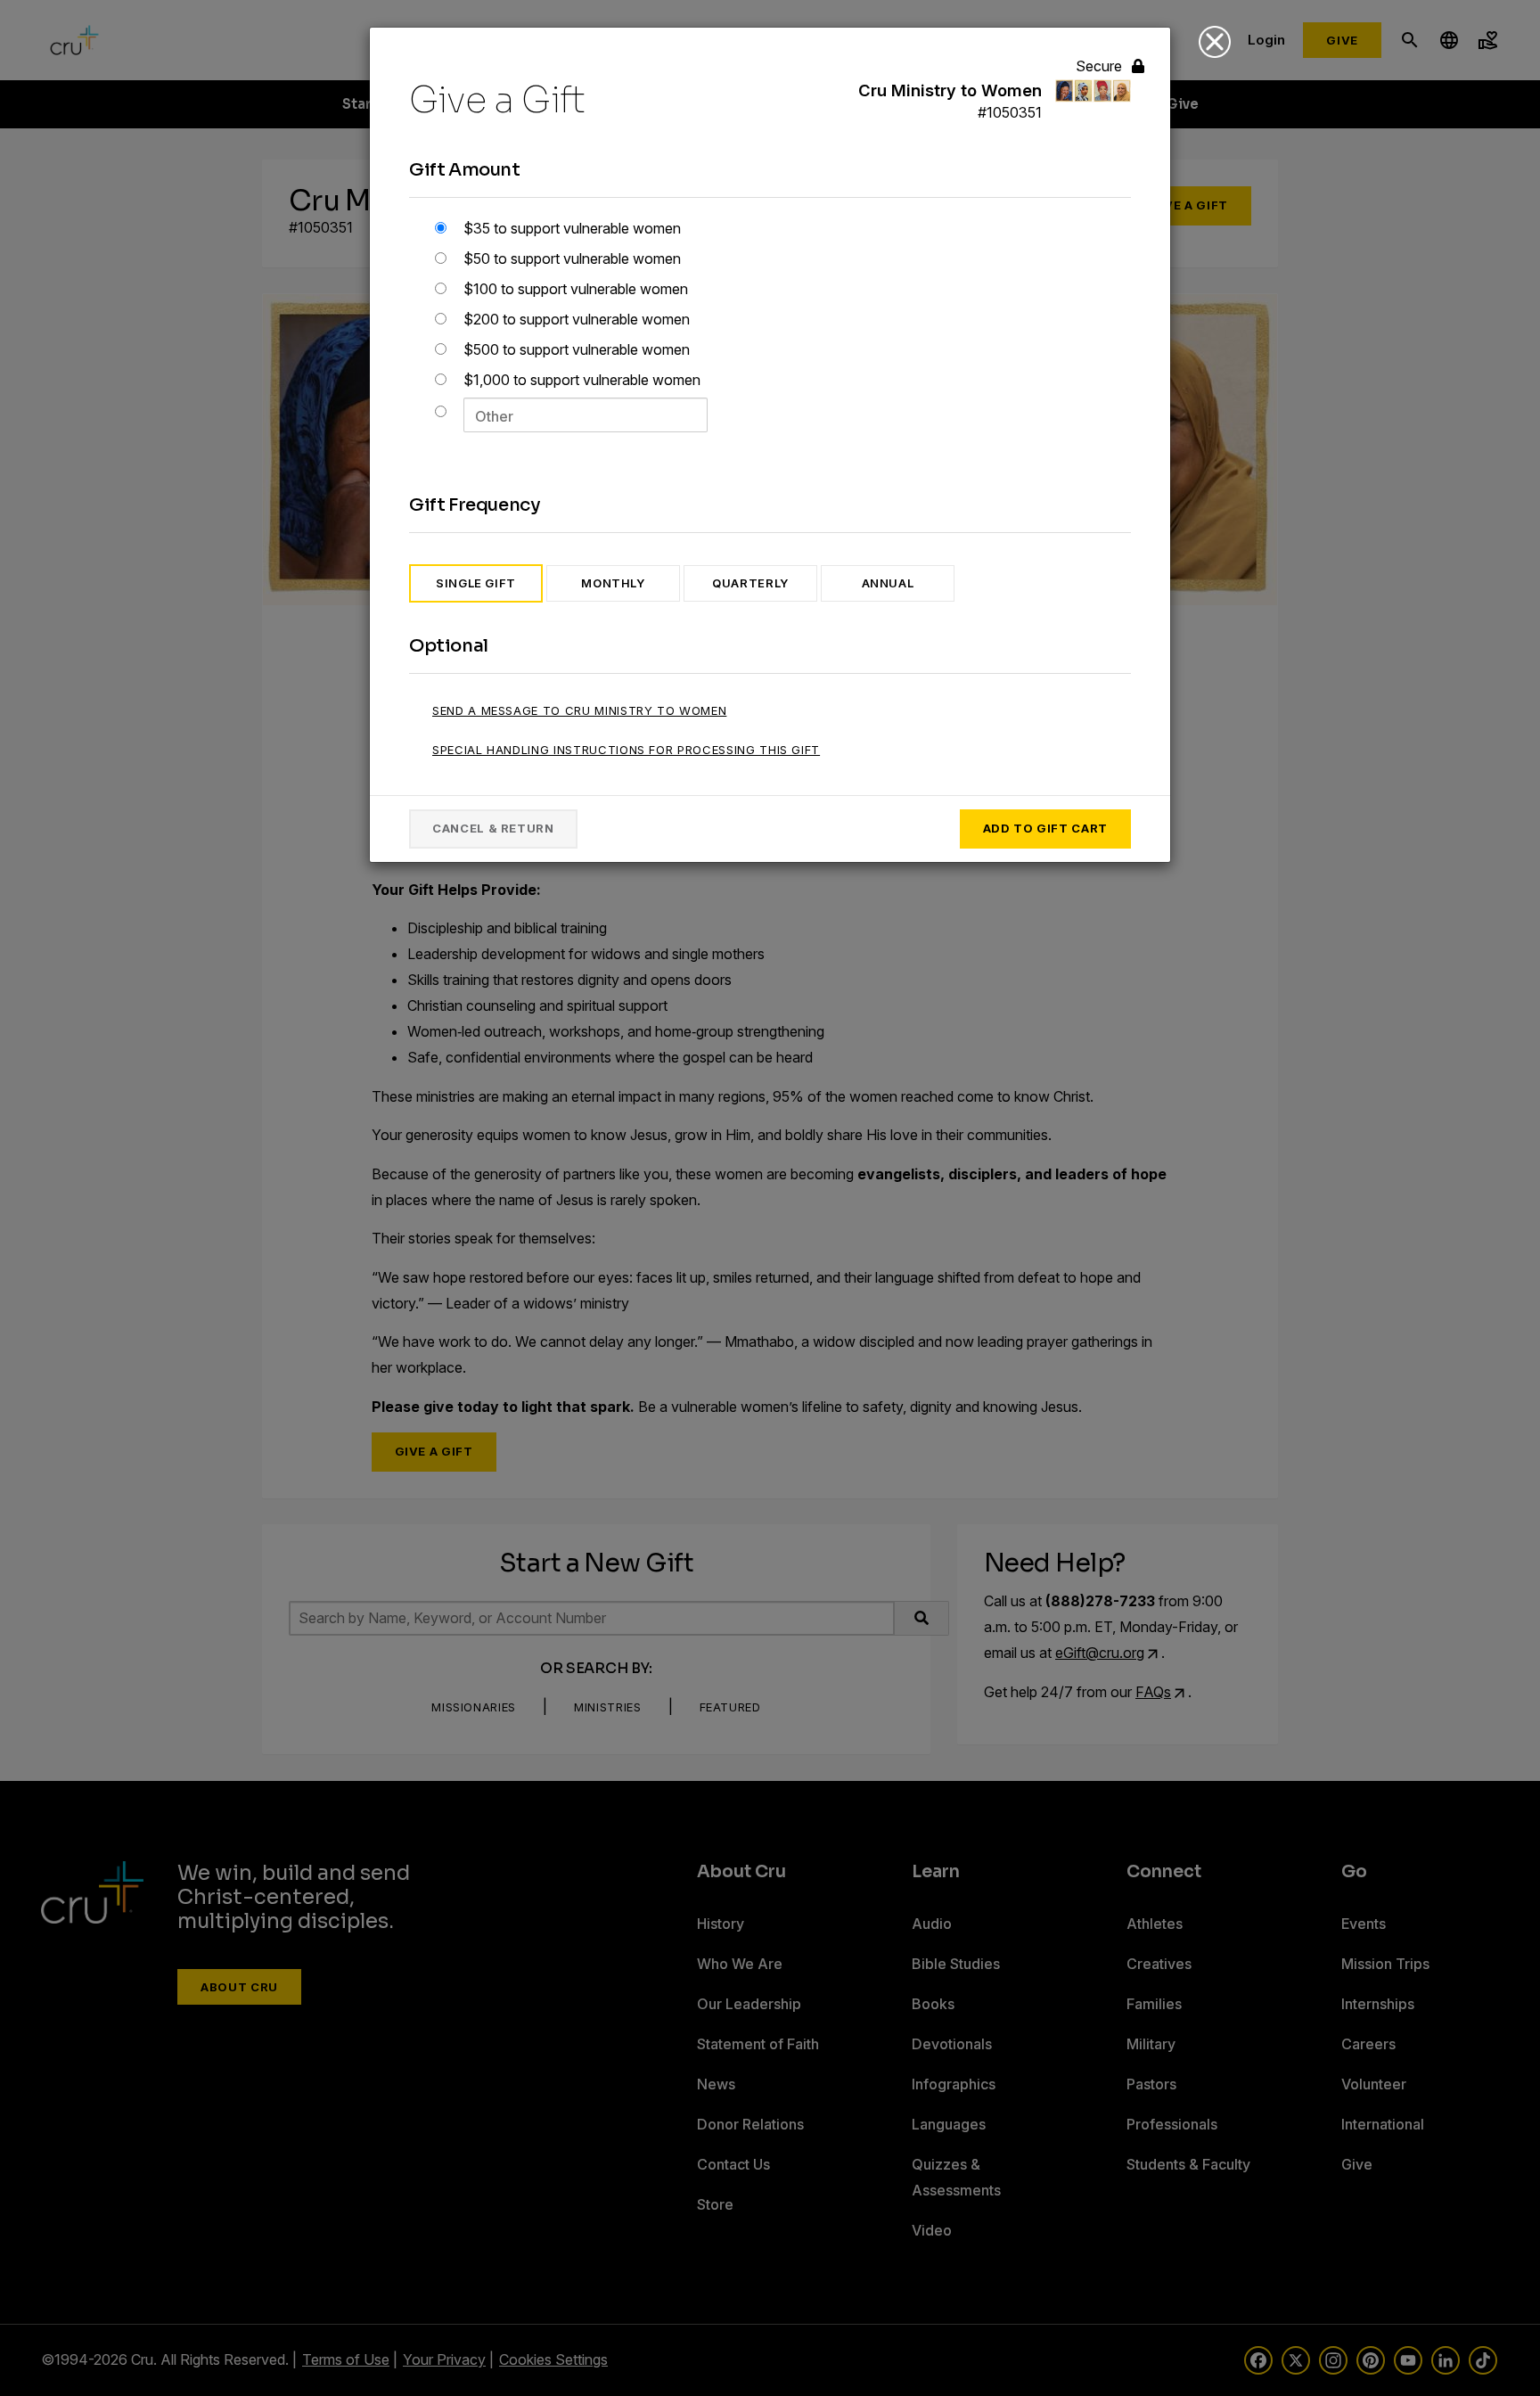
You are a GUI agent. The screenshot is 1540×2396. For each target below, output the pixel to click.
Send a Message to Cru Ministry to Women (579, 710)
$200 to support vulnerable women (575, 319)
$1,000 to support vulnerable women (580, 380)
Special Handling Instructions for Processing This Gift (626, 750)
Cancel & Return (493, 828)
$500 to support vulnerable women (575, 349)
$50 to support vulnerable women (570, 258)
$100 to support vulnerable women (574, 289)
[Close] (1215, 42)
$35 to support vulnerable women (570, 228)
